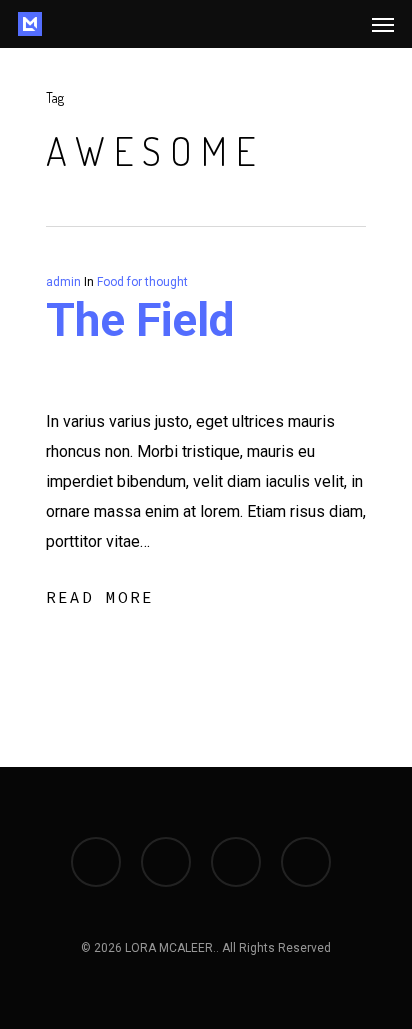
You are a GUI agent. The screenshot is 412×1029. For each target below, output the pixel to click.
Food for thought (142, 282)
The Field (140, 320)
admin (63, 282)
